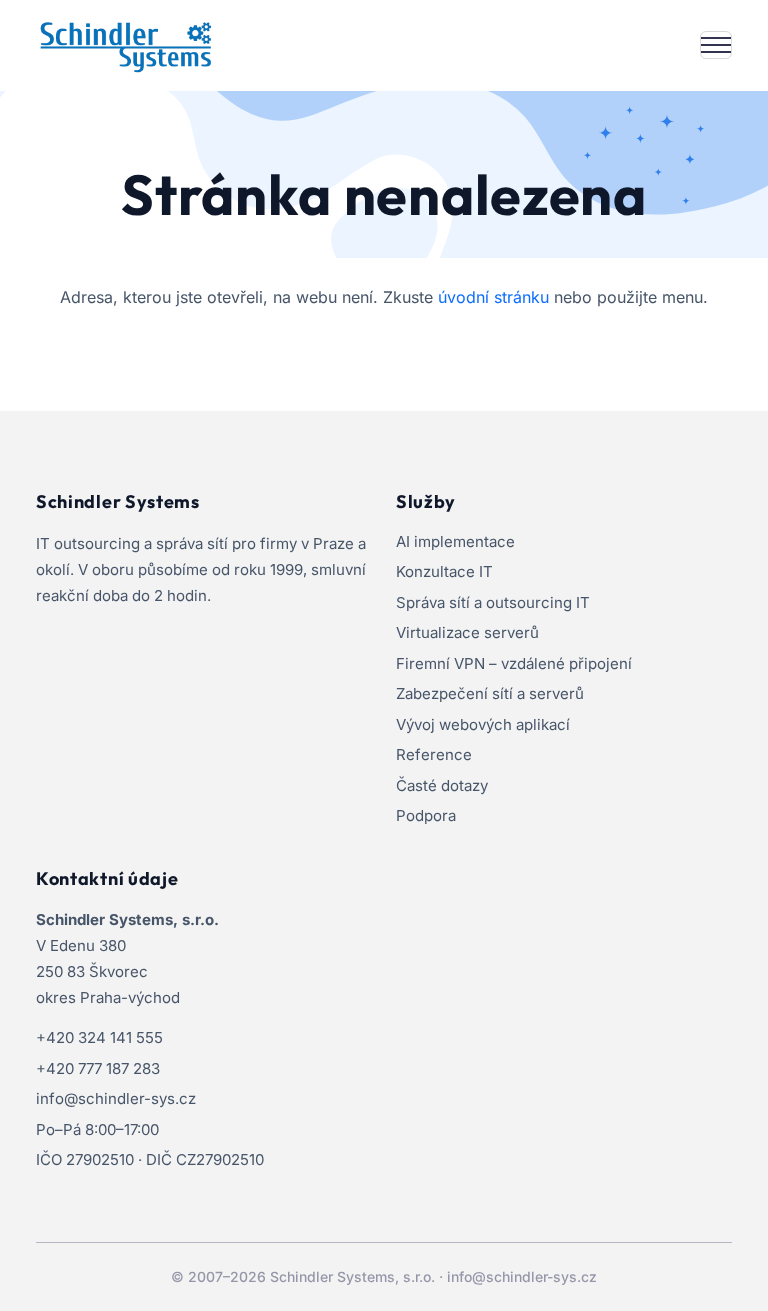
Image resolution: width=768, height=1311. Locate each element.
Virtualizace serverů (467, 632)
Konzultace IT (444, 571)
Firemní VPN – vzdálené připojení (514, 663)
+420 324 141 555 (99, 1037)
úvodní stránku (493, 297)
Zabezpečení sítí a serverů (490, 693)
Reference (434, 754)
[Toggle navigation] (716, 45)
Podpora (426, 815)
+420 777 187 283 (98, 1068)
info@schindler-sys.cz (116, 1098)
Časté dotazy (442, 785)
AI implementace (455, 541)
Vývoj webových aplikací (483, 724)
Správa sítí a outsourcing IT (493, 602)
